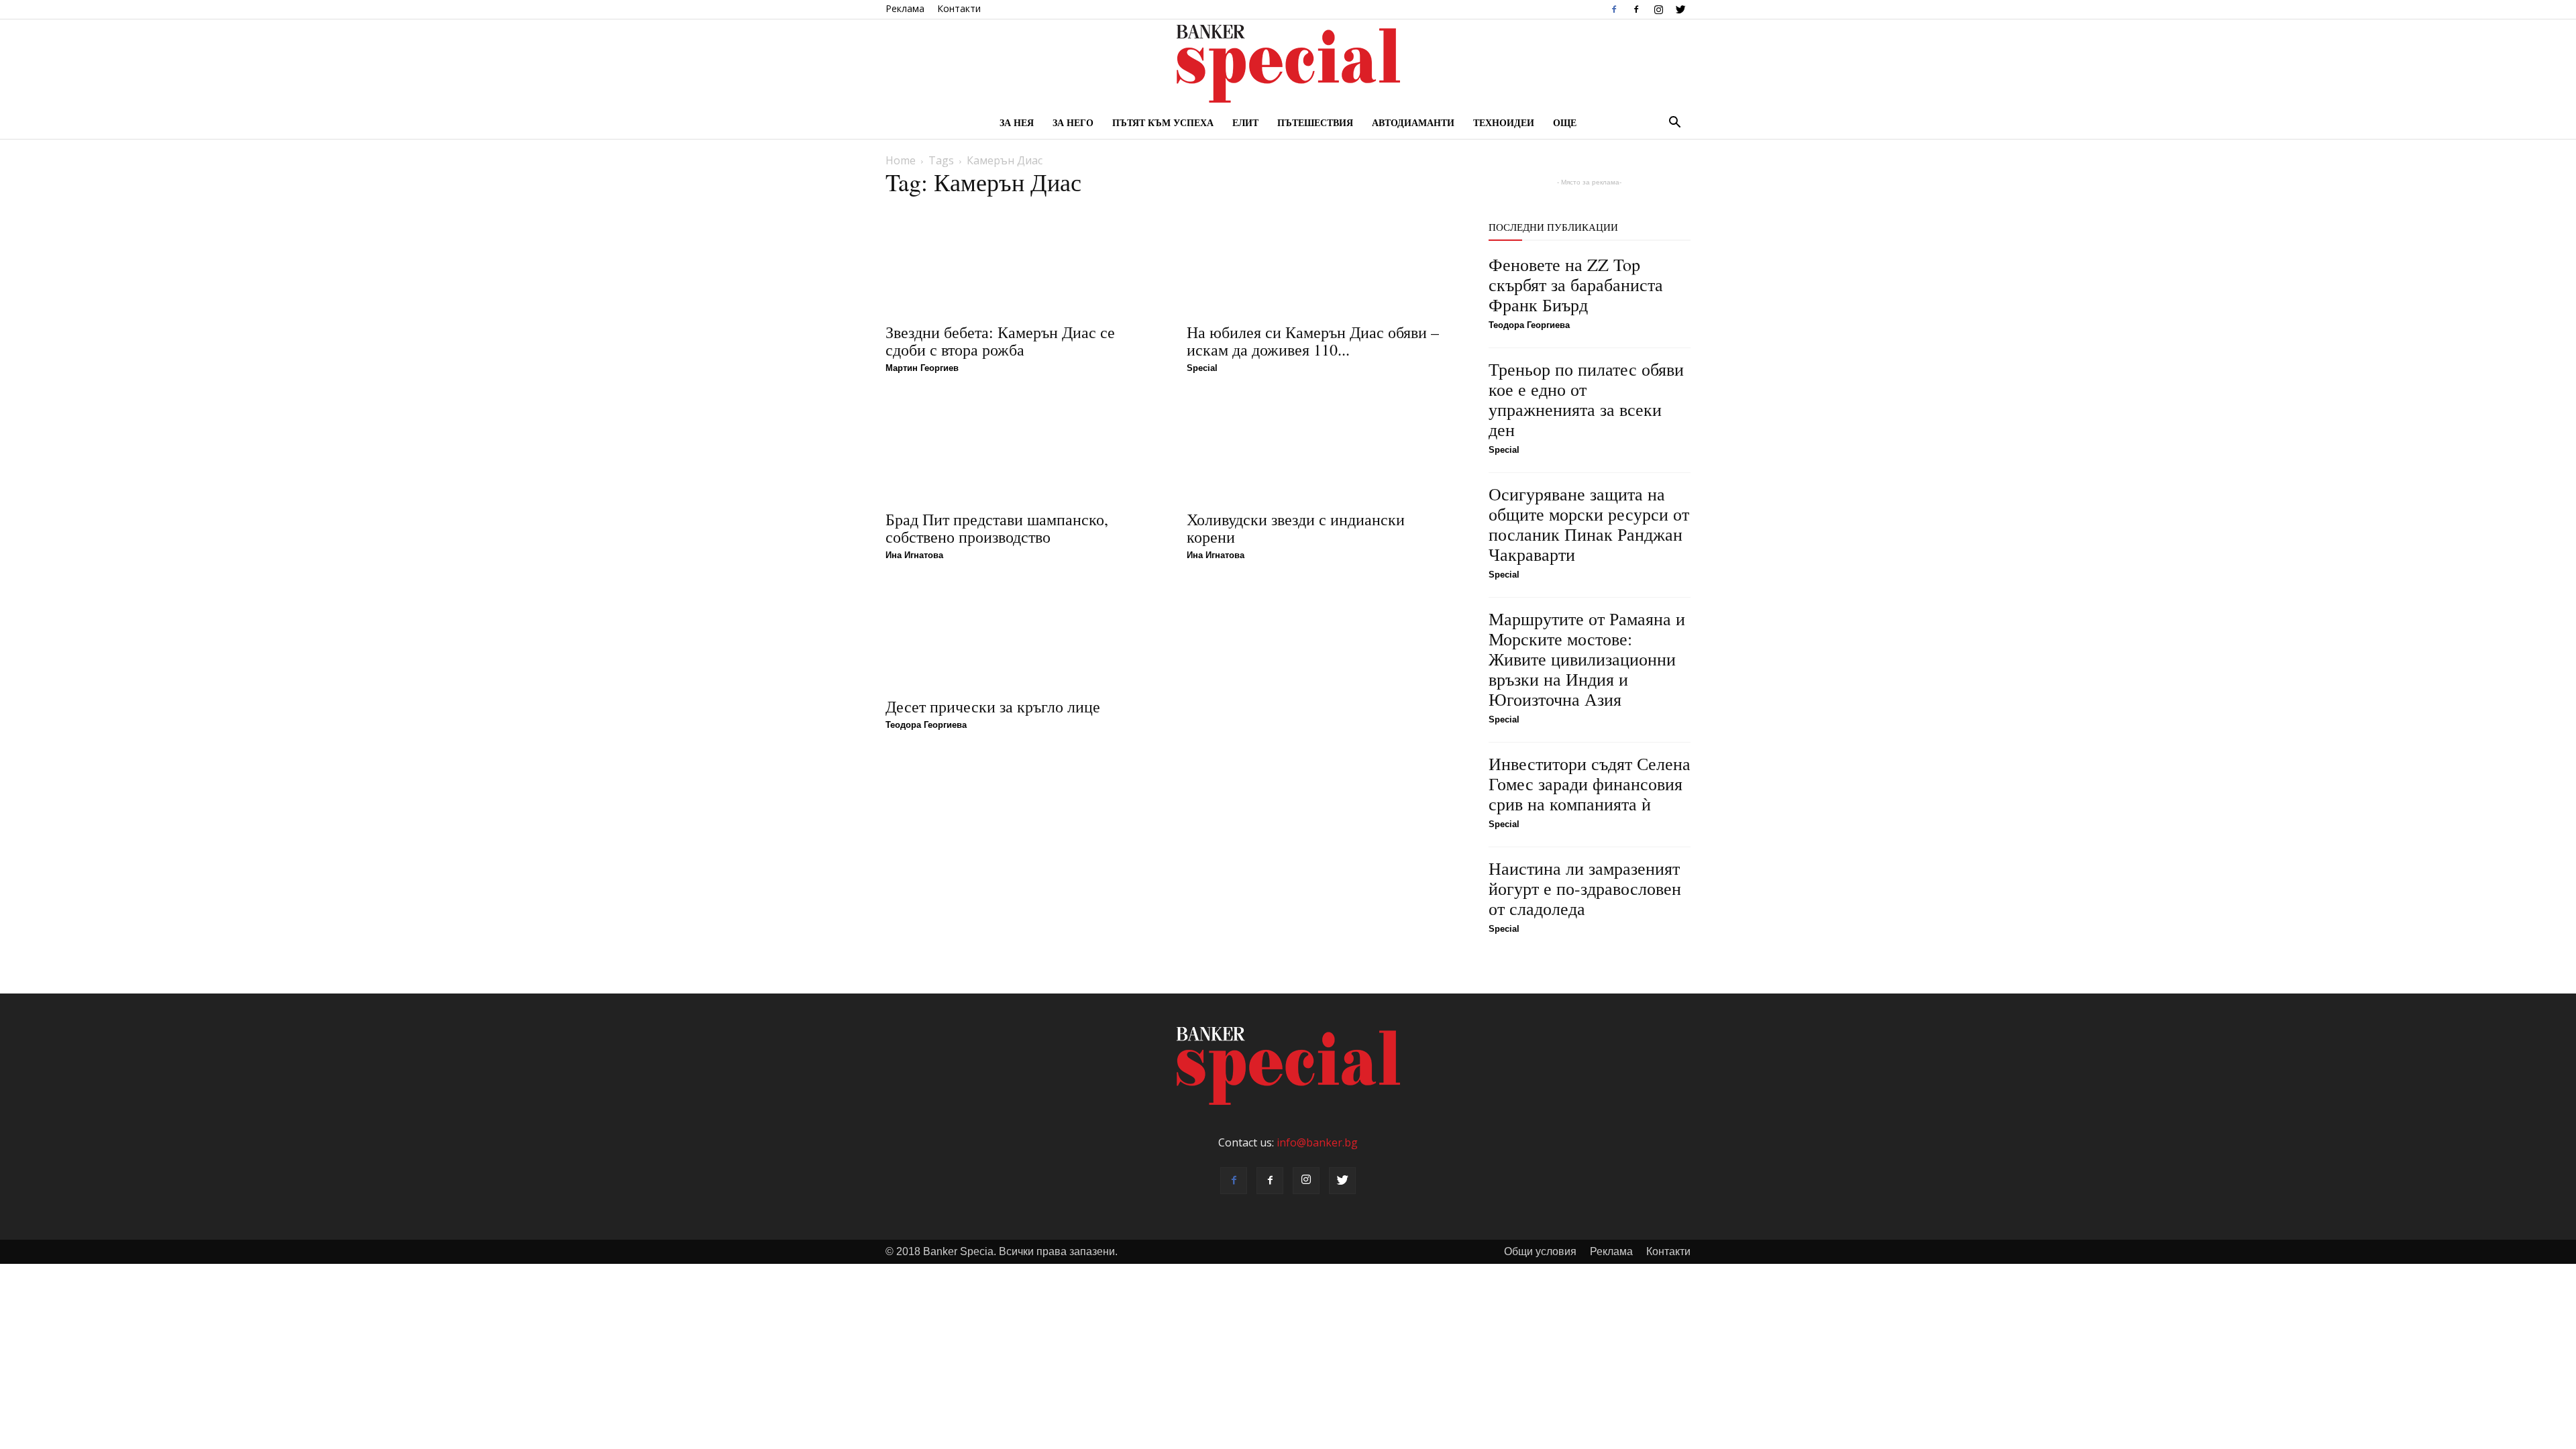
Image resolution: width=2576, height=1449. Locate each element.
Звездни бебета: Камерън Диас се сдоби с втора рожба (1000, 341)
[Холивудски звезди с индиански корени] (1321, 448)
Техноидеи (1504, 122)
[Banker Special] (1288, 64)
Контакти (959, 8)
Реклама (905, 8)
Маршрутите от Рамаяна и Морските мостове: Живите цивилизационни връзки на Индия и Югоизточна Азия (1587, 659)
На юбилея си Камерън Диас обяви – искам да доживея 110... (1313, 341)
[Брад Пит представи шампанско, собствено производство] (1020, 448)
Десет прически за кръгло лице (993, 706)
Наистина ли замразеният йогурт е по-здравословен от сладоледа (1585, 888)
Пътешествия (1315, 122)
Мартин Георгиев (922, 368)
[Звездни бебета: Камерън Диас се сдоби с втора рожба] (1020, 261)
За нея (1017, 122)
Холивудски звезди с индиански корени (1296, 528)
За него (1073, 122)
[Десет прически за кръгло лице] (1020, 635)
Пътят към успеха (1163, 122)
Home (901, 160)
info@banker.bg (1317, 1142)
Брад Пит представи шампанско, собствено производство (997, 528)
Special (1202, 368)
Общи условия (1540, 1251)
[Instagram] (1658, 9)
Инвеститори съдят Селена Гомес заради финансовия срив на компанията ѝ (1590, 784)
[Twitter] (1680, 9)
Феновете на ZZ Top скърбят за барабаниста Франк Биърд (1576, 284)
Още (1565, 122)
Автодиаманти (1413, 122)
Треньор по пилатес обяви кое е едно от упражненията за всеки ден (1586, 399)
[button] (1674, 123)
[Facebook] (1614, 9)
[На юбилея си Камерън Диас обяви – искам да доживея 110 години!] (1321, 261)
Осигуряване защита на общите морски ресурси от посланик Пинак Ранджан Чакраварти (1589, 524)
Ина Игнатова (914, 555)
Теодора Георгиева (926, 725)
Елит (1245, 122)
